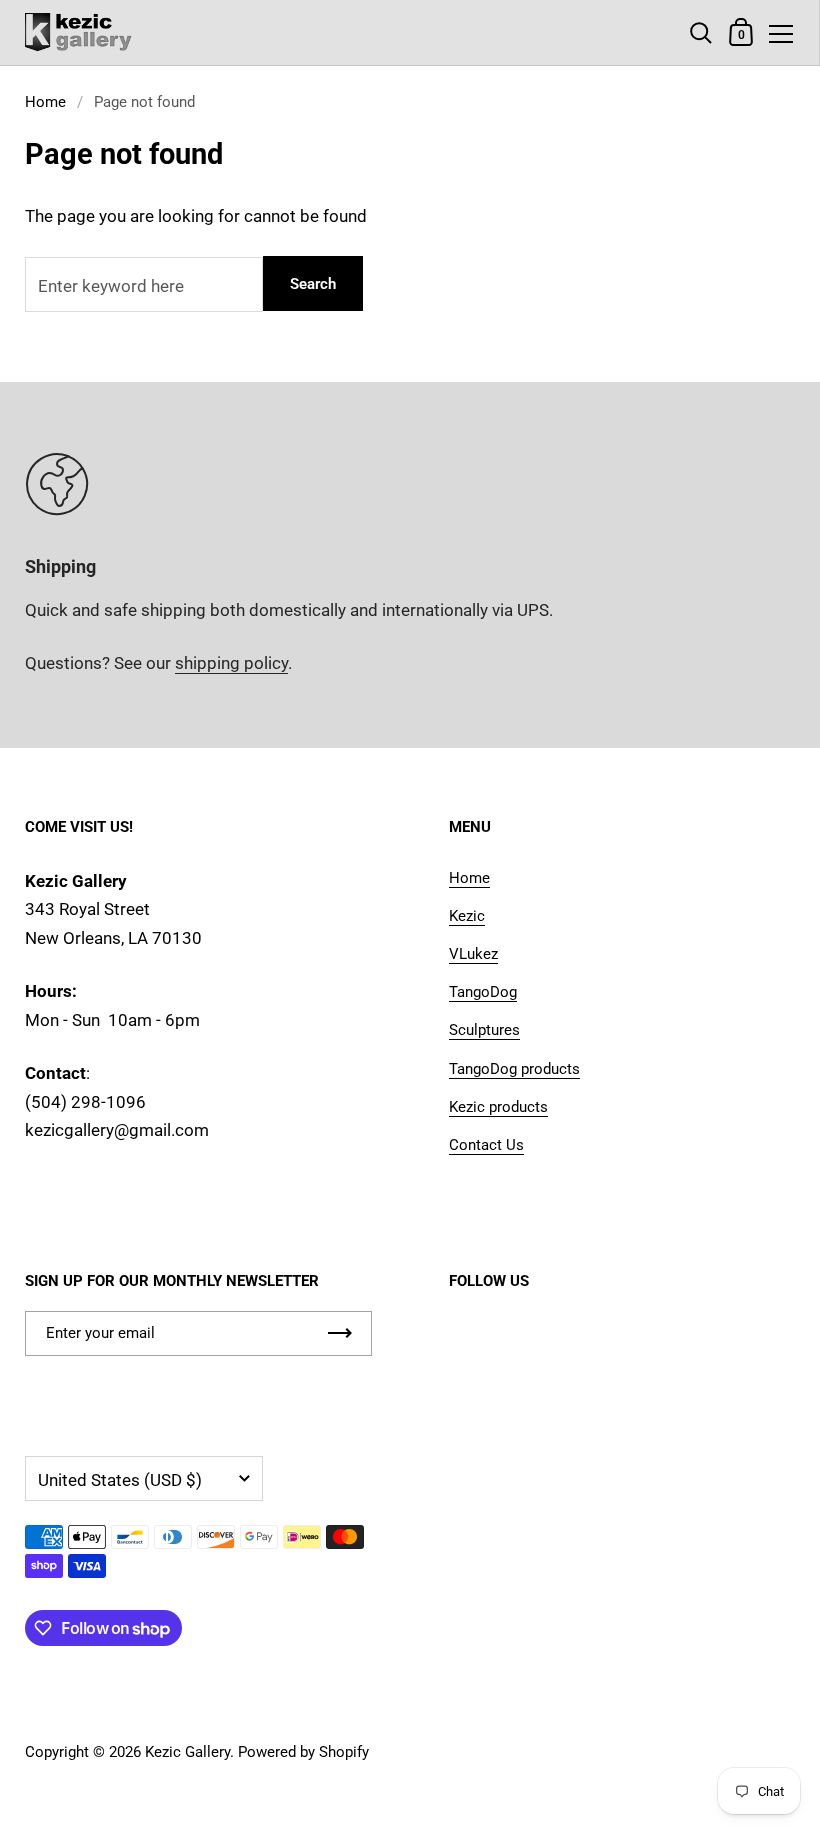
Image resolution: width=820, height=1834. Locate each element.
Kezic (467, 916)
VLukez (473, 954)
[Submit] (340, 1333)
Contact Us (486, 1145)
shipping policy (231, 663)
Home (45, 102)
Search (313, 284)
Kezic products (498, 1107)
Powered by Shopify (303, 1752)
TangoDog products (514, 1069)
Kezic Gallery (187, 1752)
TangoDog (483, 992)
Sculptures (484, 1030)
